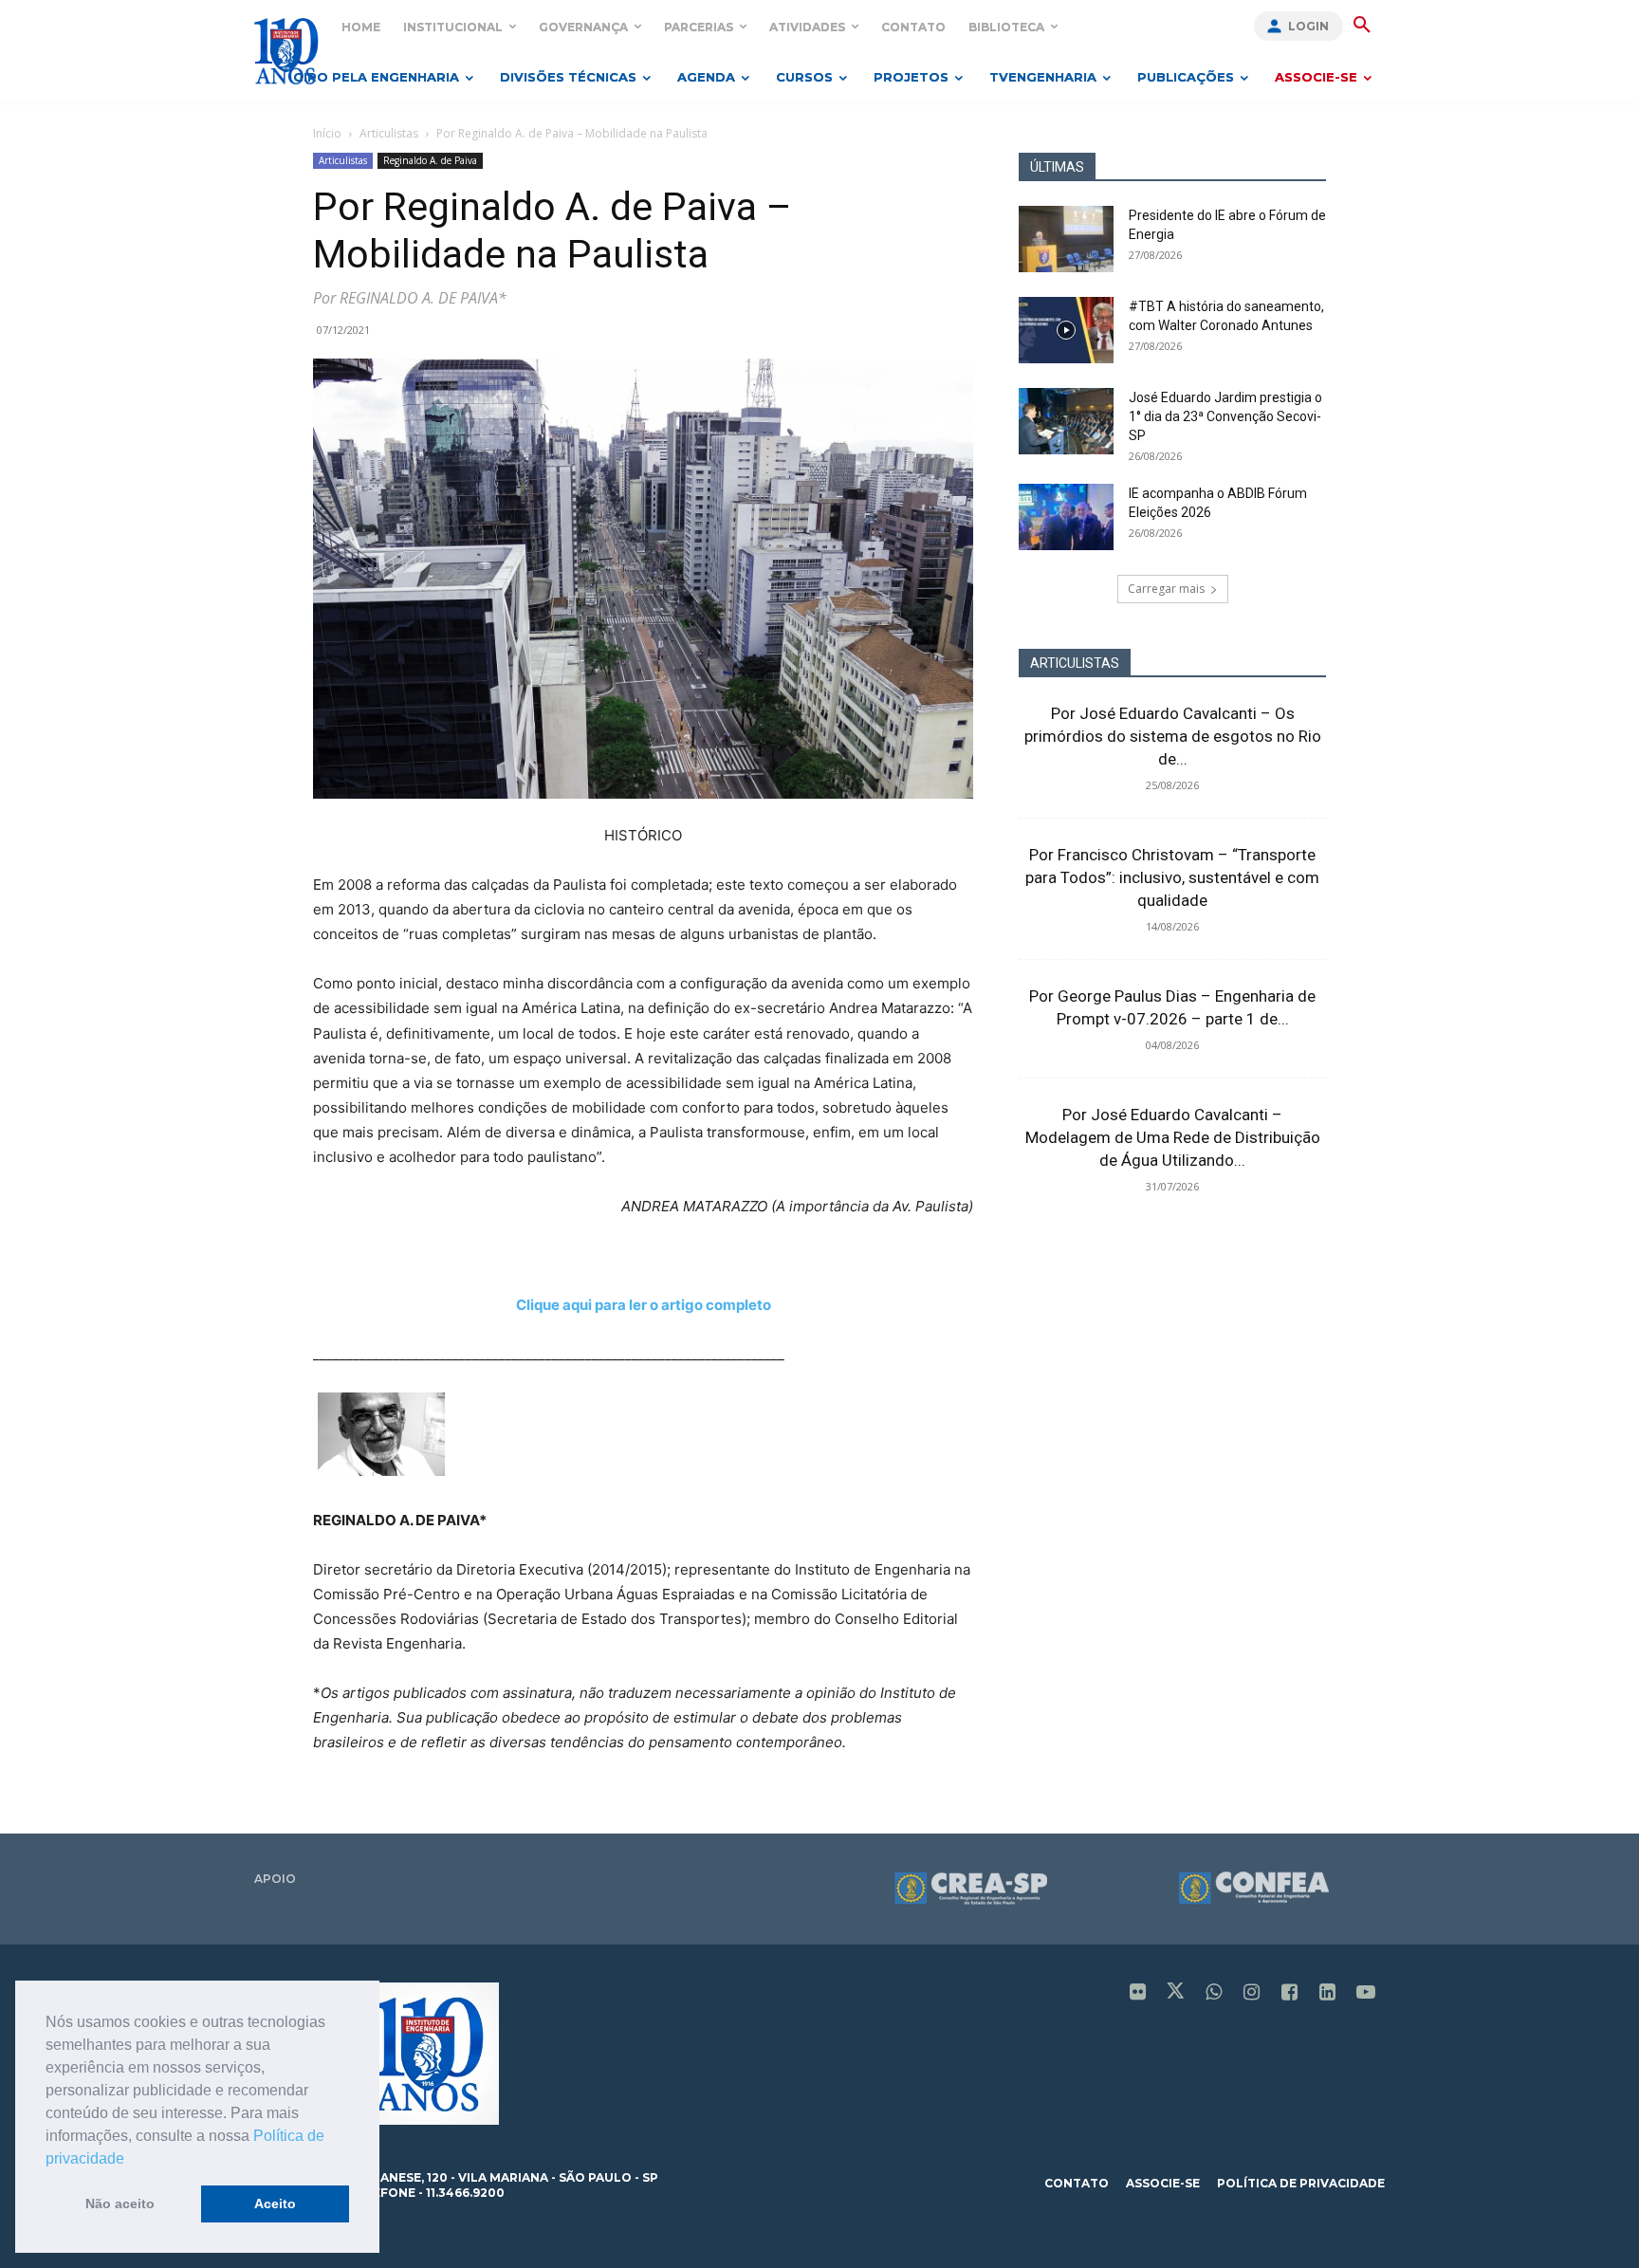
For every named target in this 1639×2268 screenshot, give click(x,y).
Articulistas (389, 133)
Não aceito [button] (120, 2203)
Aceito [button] (275, 2203)
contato (1077, 2183)
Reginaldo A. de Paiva (430, 160)
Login (1308, 26)
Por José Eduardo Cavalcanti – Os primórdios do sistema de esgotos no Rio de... (1173, 736)
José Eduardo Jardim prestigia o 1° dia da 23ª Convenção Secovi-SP (1225, 416)
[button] (131, 2160)
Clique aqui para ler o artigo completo (644, 1305)
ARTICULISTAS (1075, 663)
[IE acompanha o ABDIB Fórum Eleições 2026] (1066, 517)
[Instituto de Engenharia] (286, 51)
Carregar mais (1166, 589)
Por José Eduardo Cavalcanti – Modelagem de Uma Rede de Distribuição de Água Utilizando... (1173, 1137)
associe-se (1163, 2183)
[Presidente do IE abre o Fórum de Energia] (1066, 239)
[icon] (1138, 1993)
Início (327, 133)
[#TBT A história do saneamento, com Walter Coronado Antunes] (1066, 330)
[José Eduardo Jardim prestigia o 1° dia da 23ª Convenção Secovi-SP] (1066, 421)
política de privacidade (1301, 2183)
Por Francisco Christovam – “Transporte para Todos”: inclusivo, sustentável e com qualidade (1172, 877)
